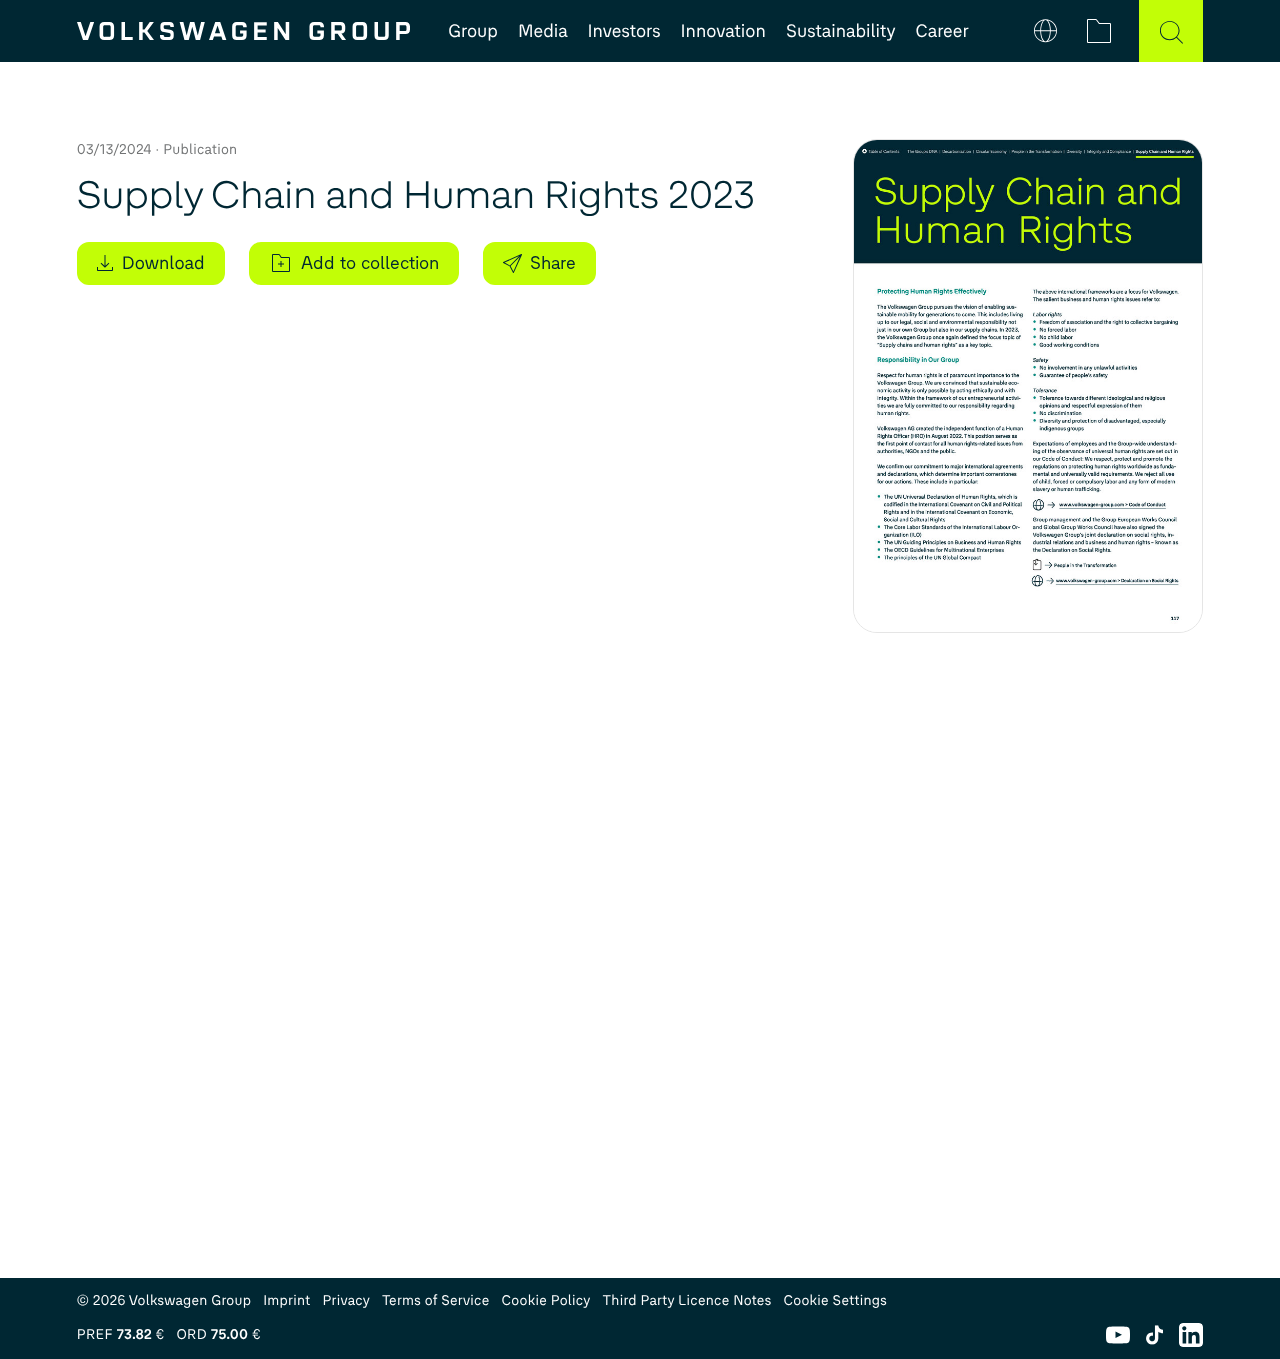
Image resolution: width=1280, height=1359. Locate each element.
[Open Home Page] (243, 31)
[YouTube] (1118, 1335)
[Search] (1171, 31)
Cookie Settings (835, 1300)
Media (543, 31)
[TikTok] (1154, 1335)
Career (942, 31)
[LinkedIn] (1191, 1335)
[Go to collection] (1099, 31)
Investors (624, 31)
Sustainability (841, 31)
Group (473, 31)
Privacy (346, 1300)
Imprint (286, 1300)
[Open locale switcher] (1046, 31)
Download (163, 263)
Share (553, 263)
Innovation (723, 31)
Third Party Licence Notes (687, 1300)
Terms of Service (436, 1300)
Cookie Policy (546, 1300)
